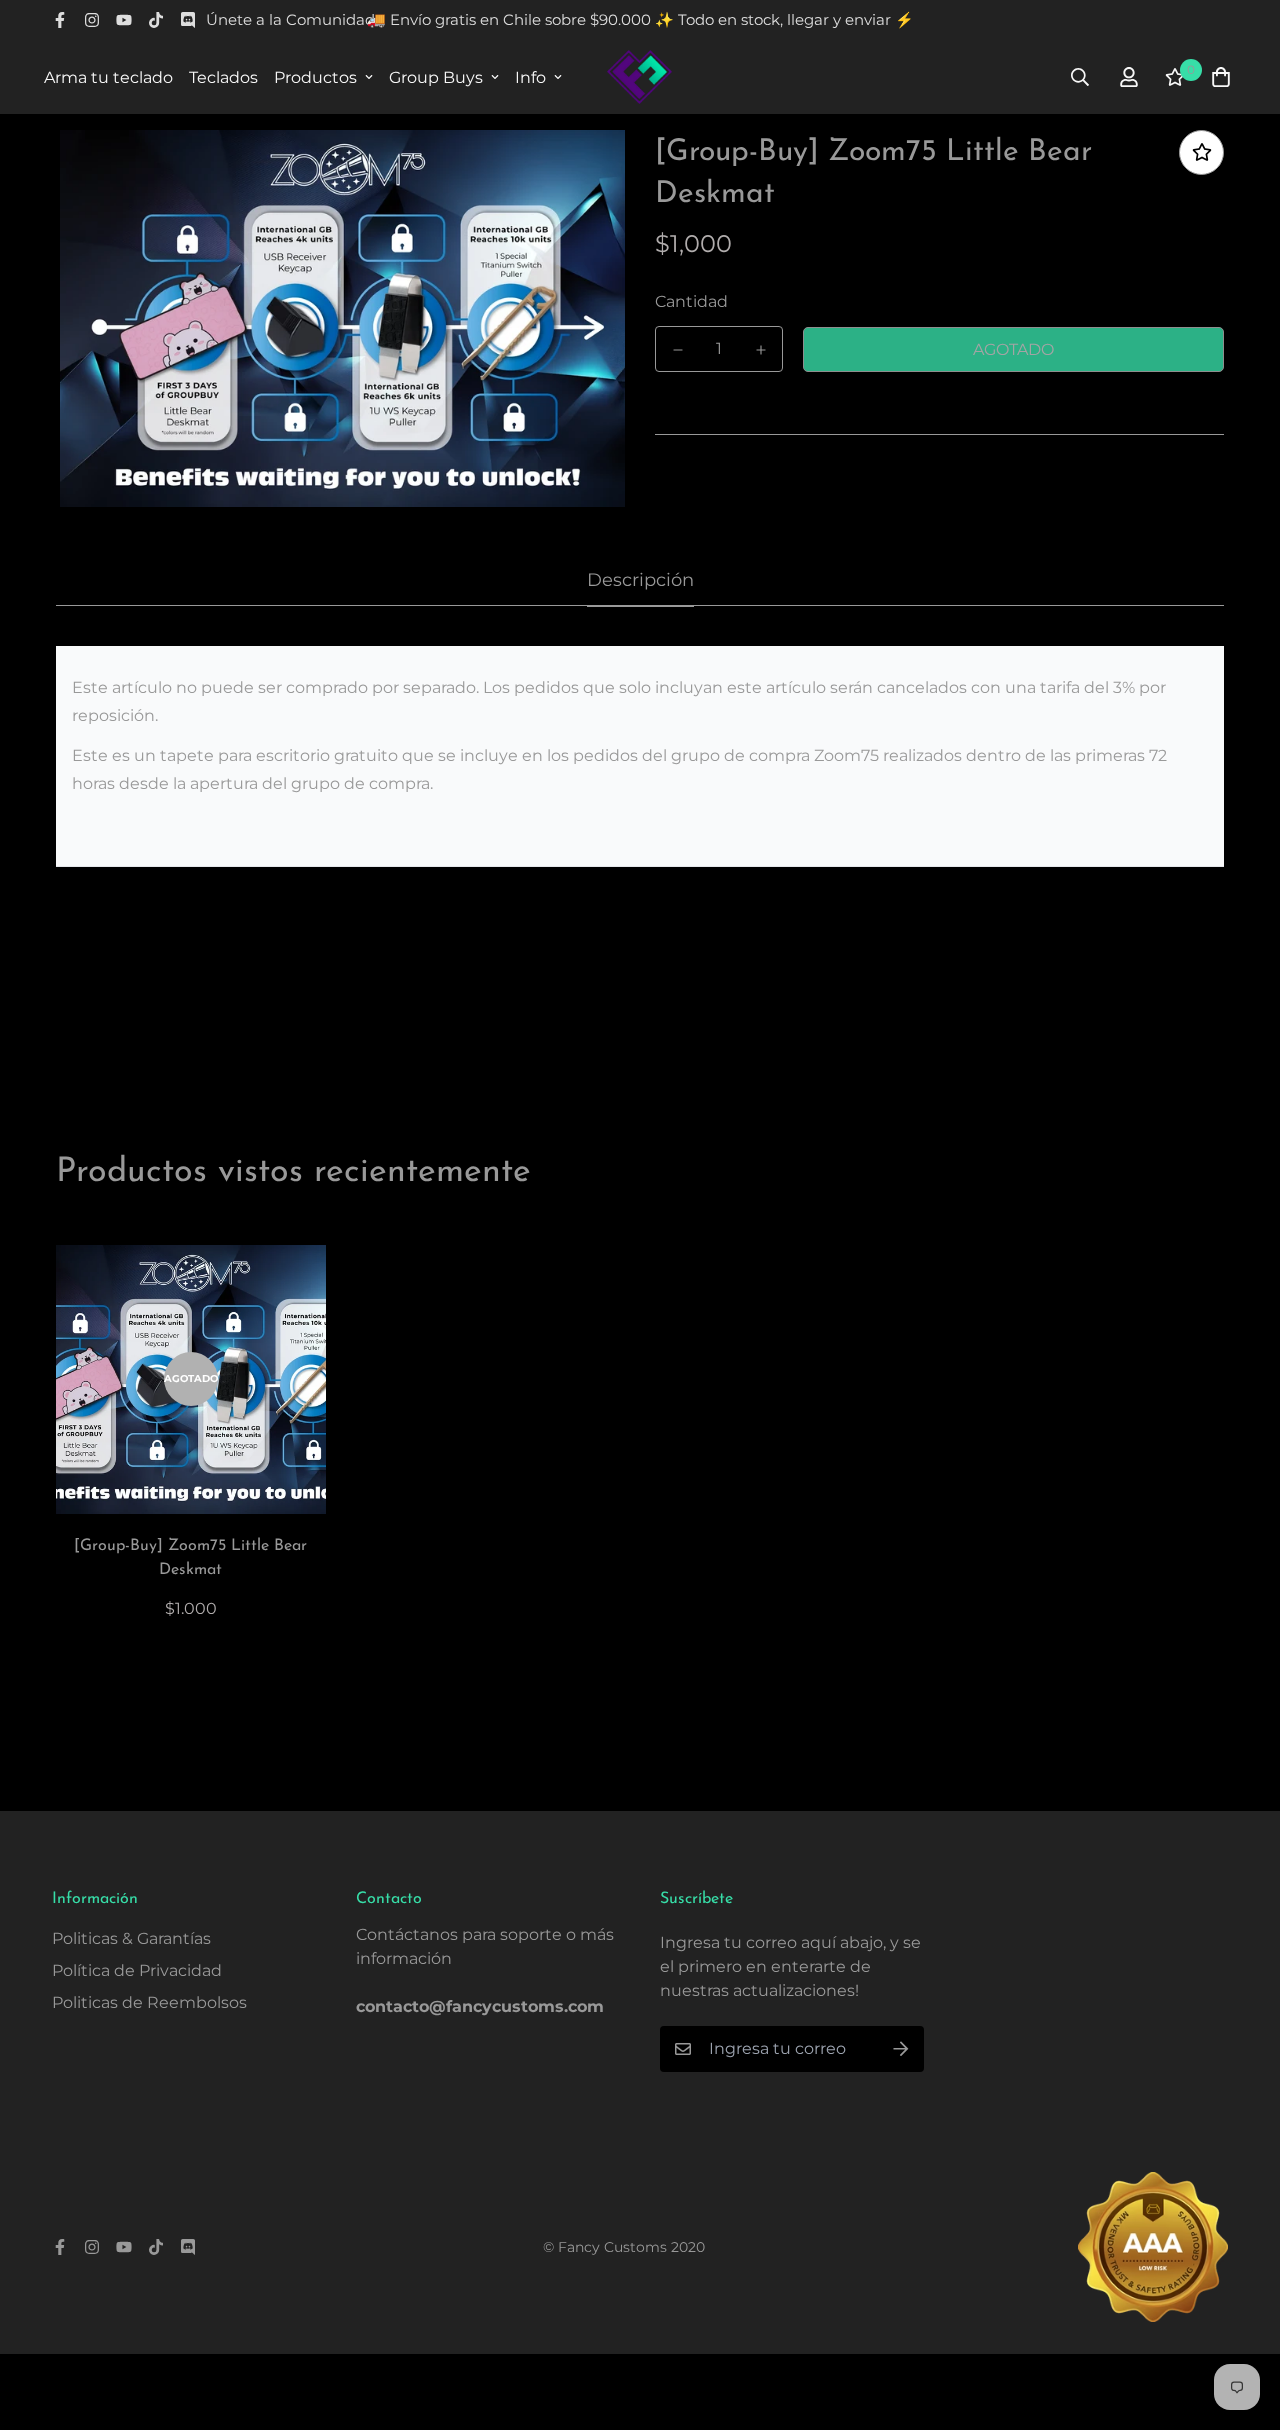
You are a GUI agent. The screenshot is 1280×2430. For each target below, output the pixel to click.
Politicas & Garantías (131, 1938)
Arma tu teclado (108, 77)
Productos (315, 77)
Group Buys (436, 77)
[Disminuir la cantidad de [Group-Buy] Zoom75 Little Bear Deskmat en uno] (677, 350)
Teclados (223, 77)
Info (530, 77)
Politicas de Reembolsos (149, 2002)
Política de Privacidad (137, 1970)
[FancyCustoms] (639, 77)
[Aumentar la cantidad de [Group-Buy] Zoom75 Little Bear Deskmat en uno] (760, 350)
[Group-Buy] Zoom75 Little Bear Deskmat (190, 1558)
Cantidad (691, 301)
